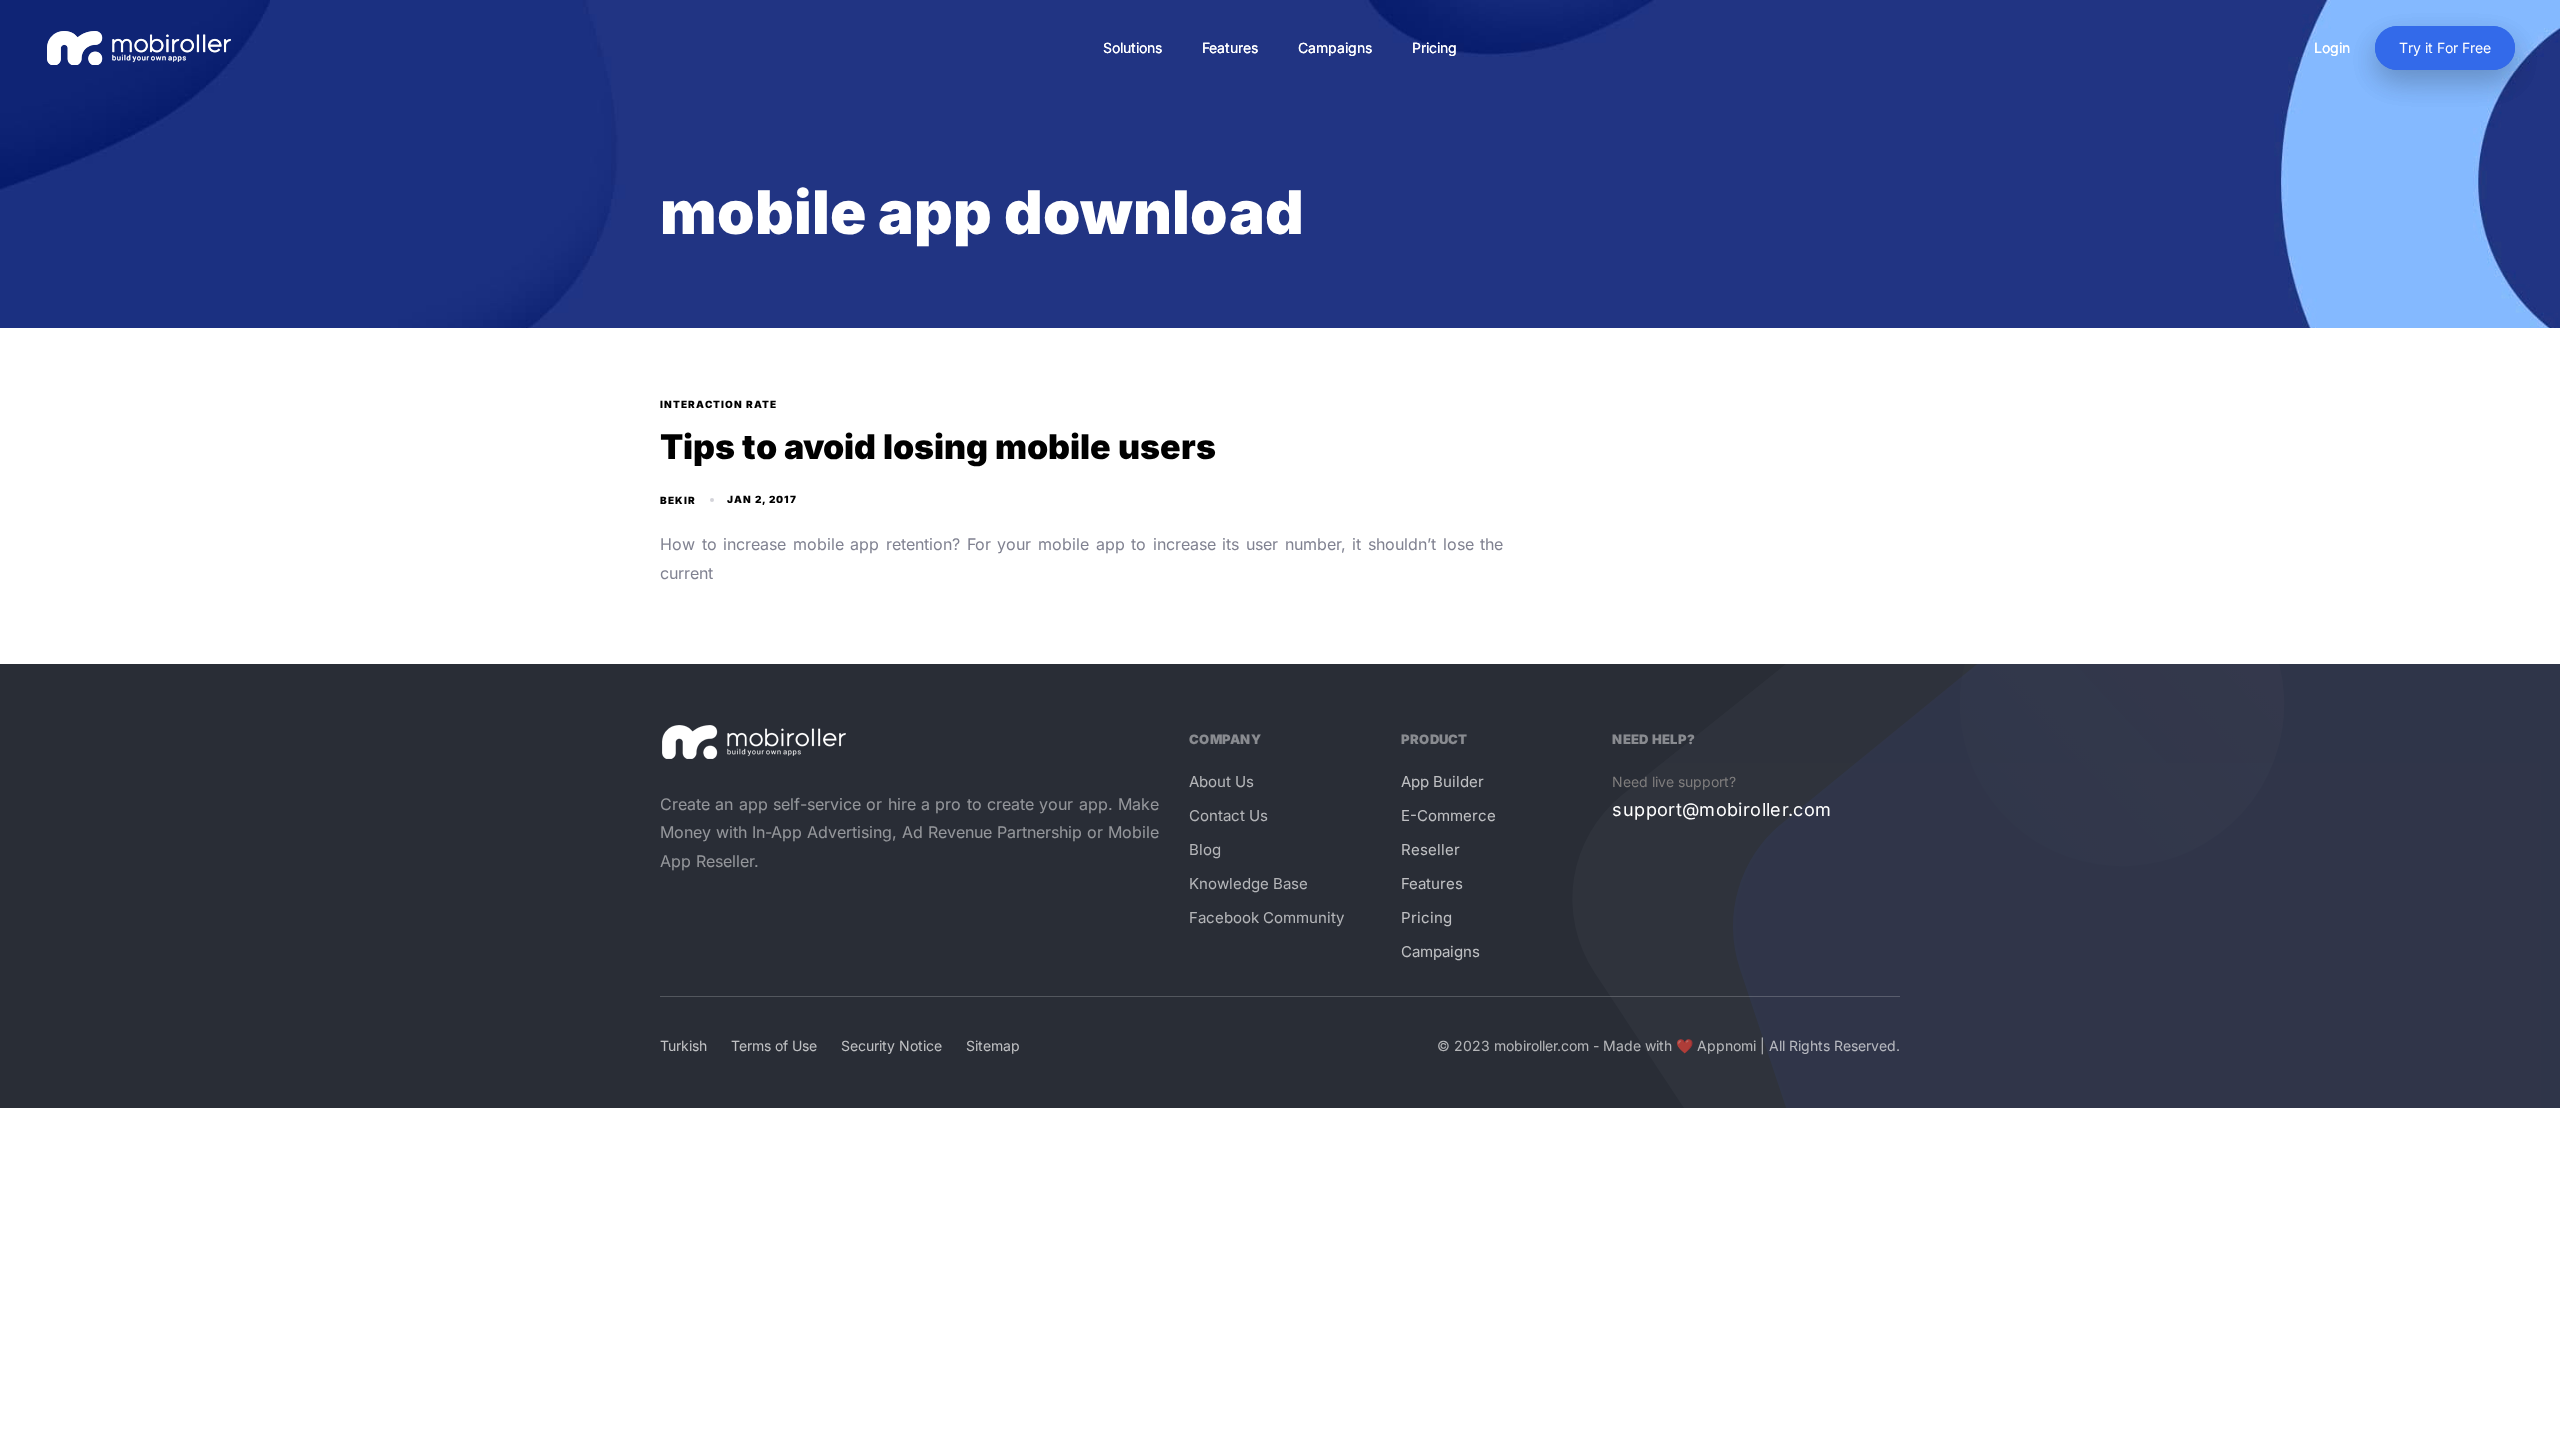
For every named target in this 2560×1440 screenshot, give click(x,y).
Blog (1205, 849)
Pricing (1434, 47)
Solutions (1132, 47)
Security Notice (891, 1045)
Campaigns (1335, 47)
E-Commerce (1448, 815)
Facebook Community (1266, 917)
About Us (1221, 781)
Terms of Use (774, 1045)
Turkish (683, 1045)
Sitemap (993, 1045)
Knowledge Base (1248, 883)
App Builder (1442, 781)
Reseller (1430, 849)
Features (1230, 47)
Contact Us (1228, 815)
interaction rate (718, 404)
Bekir (678, 500)
